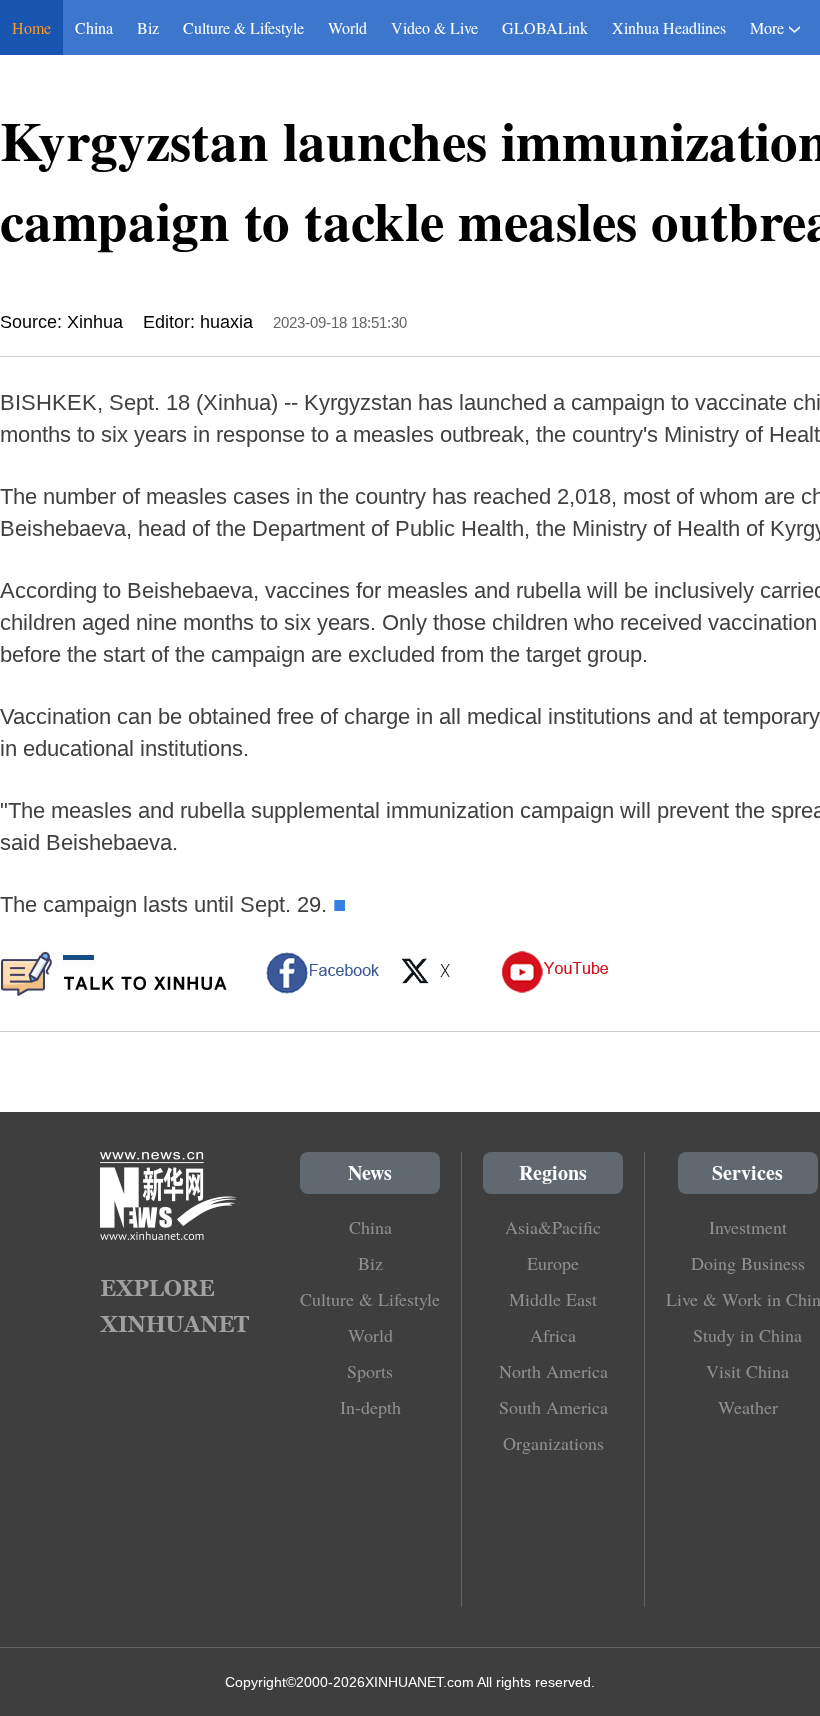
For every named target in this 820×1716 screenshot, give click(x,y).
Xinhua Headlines (669, 27)
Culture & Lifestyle (243, 27)
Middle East (553, 1299)
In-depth (370, 1407)
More (767, 27)
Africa (553, 1335)
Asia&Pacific (553, 1227)
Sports (370, 1371)
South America (553, 1407)
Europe (553, 1263)
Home (31, 27)
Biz (148, 27)
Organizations (553, 1443)
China (94, 27)
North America (553, 1371)
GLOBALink (545, 27)
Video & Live (434, 27)
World (347, 27)
